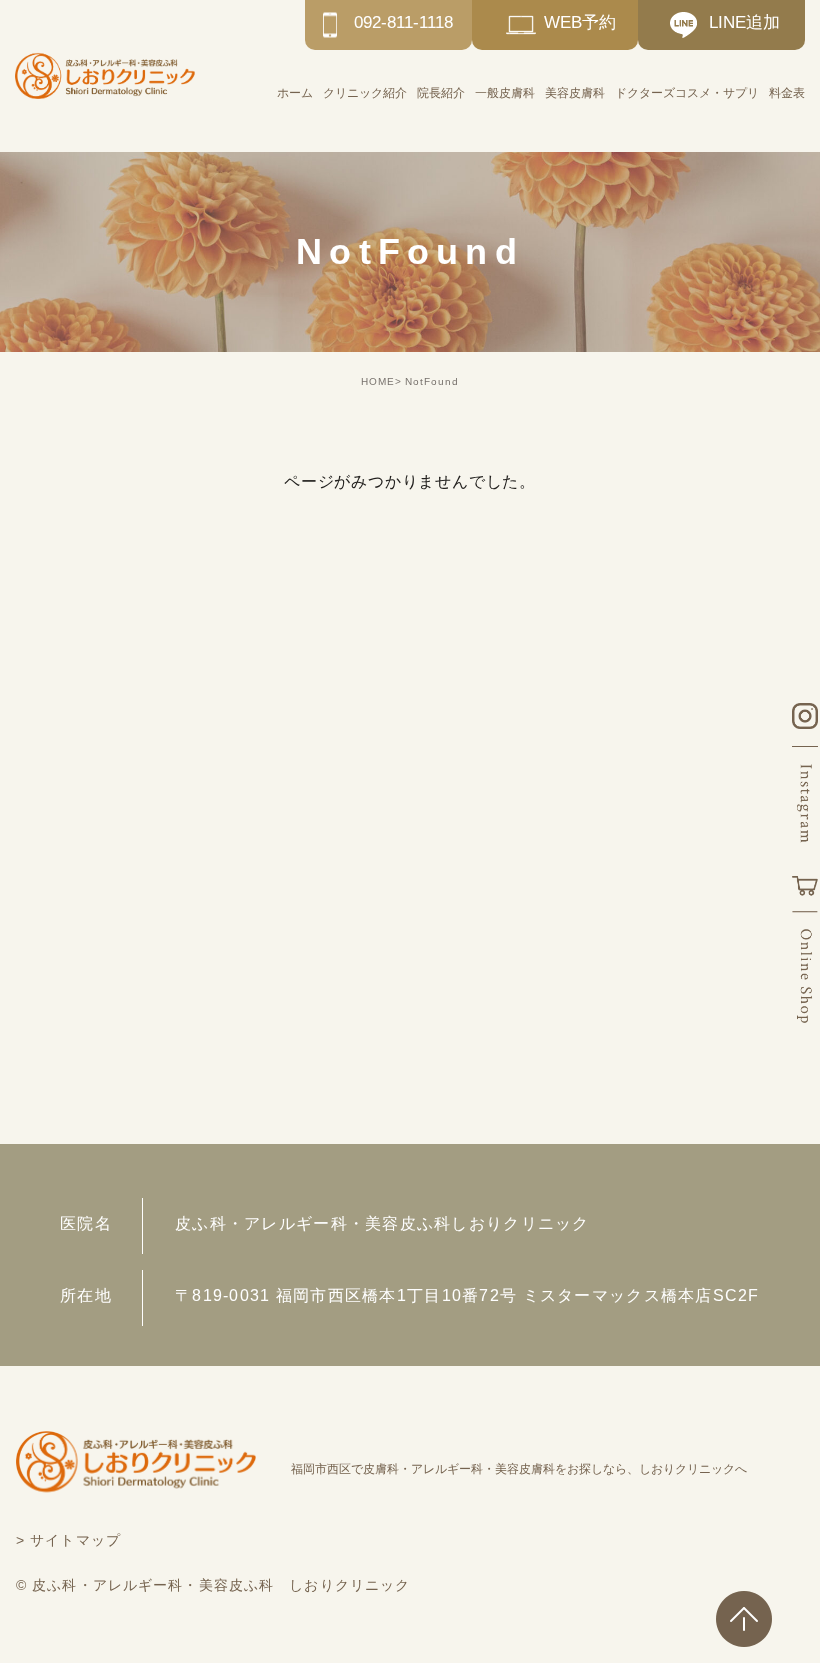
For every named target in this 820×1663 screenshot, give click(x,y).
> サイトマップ (68, 1540)
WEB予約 (580, 22)
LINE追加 (744, 22)
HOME (378, 381)
